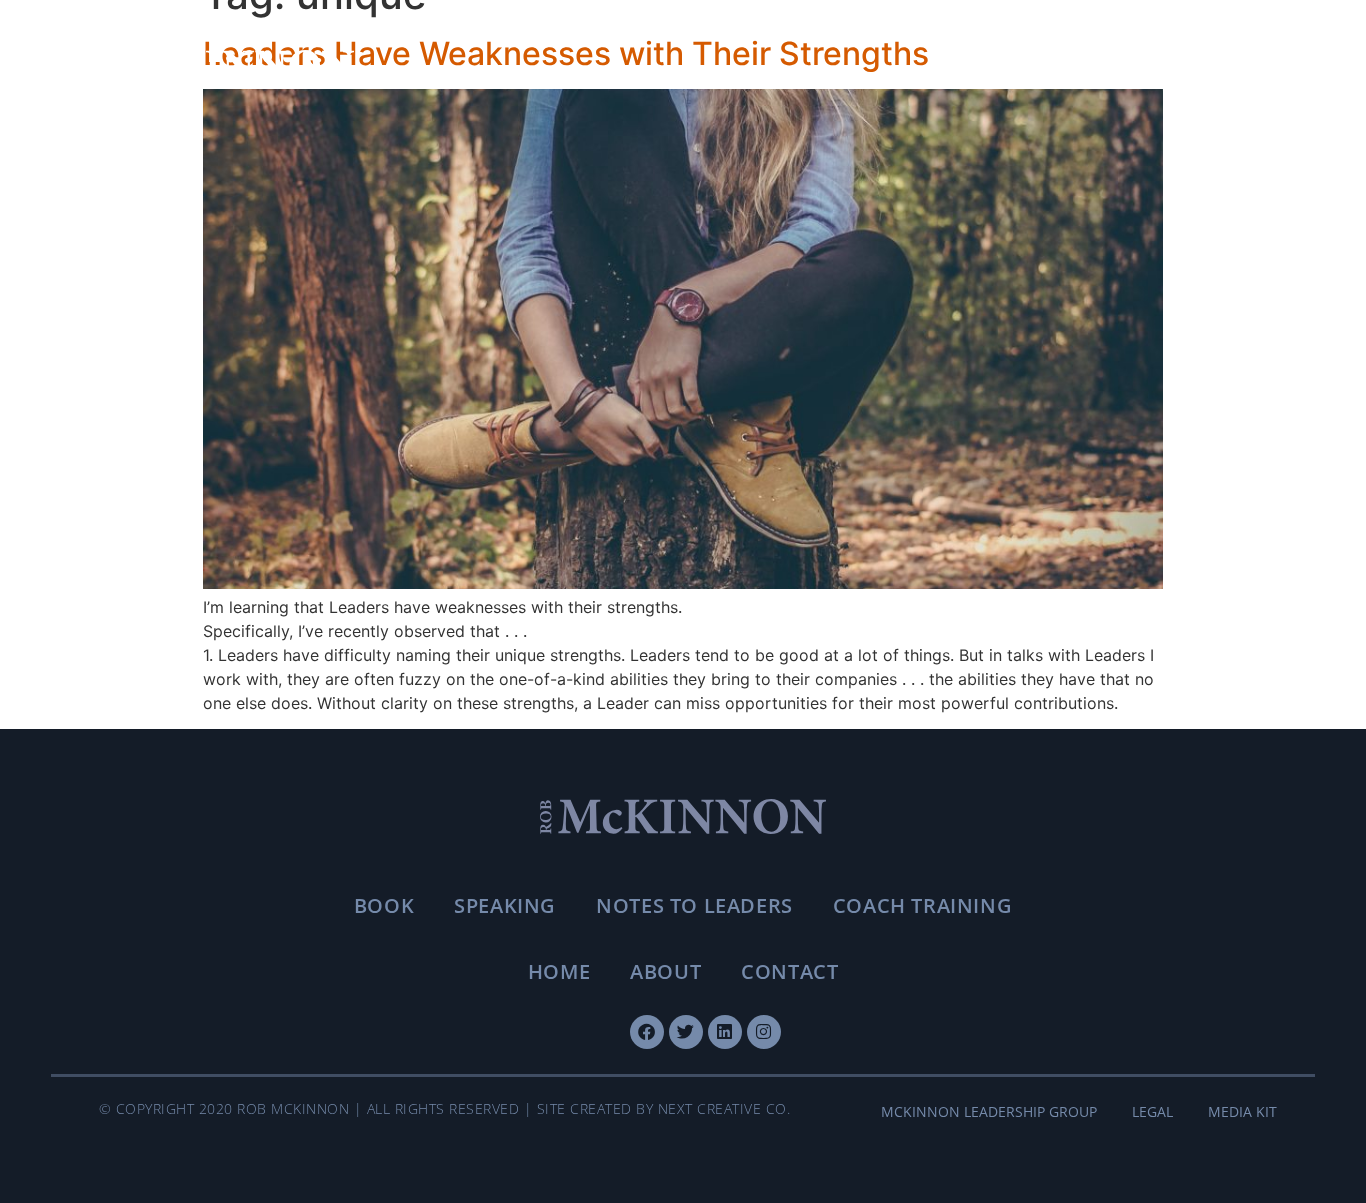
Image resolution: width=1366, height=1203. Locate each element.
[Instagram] (764, 1032)
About (665, 971)
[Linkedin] (725, 1032)
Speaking (505, 905)
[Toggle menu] (1252, 66)
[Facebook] (647, 1032)
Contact (789, 971)
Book (384, 905)
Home (559, 971)
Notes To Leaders (694, 905)
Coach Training (922, 905)
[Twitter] (686, 1032)
